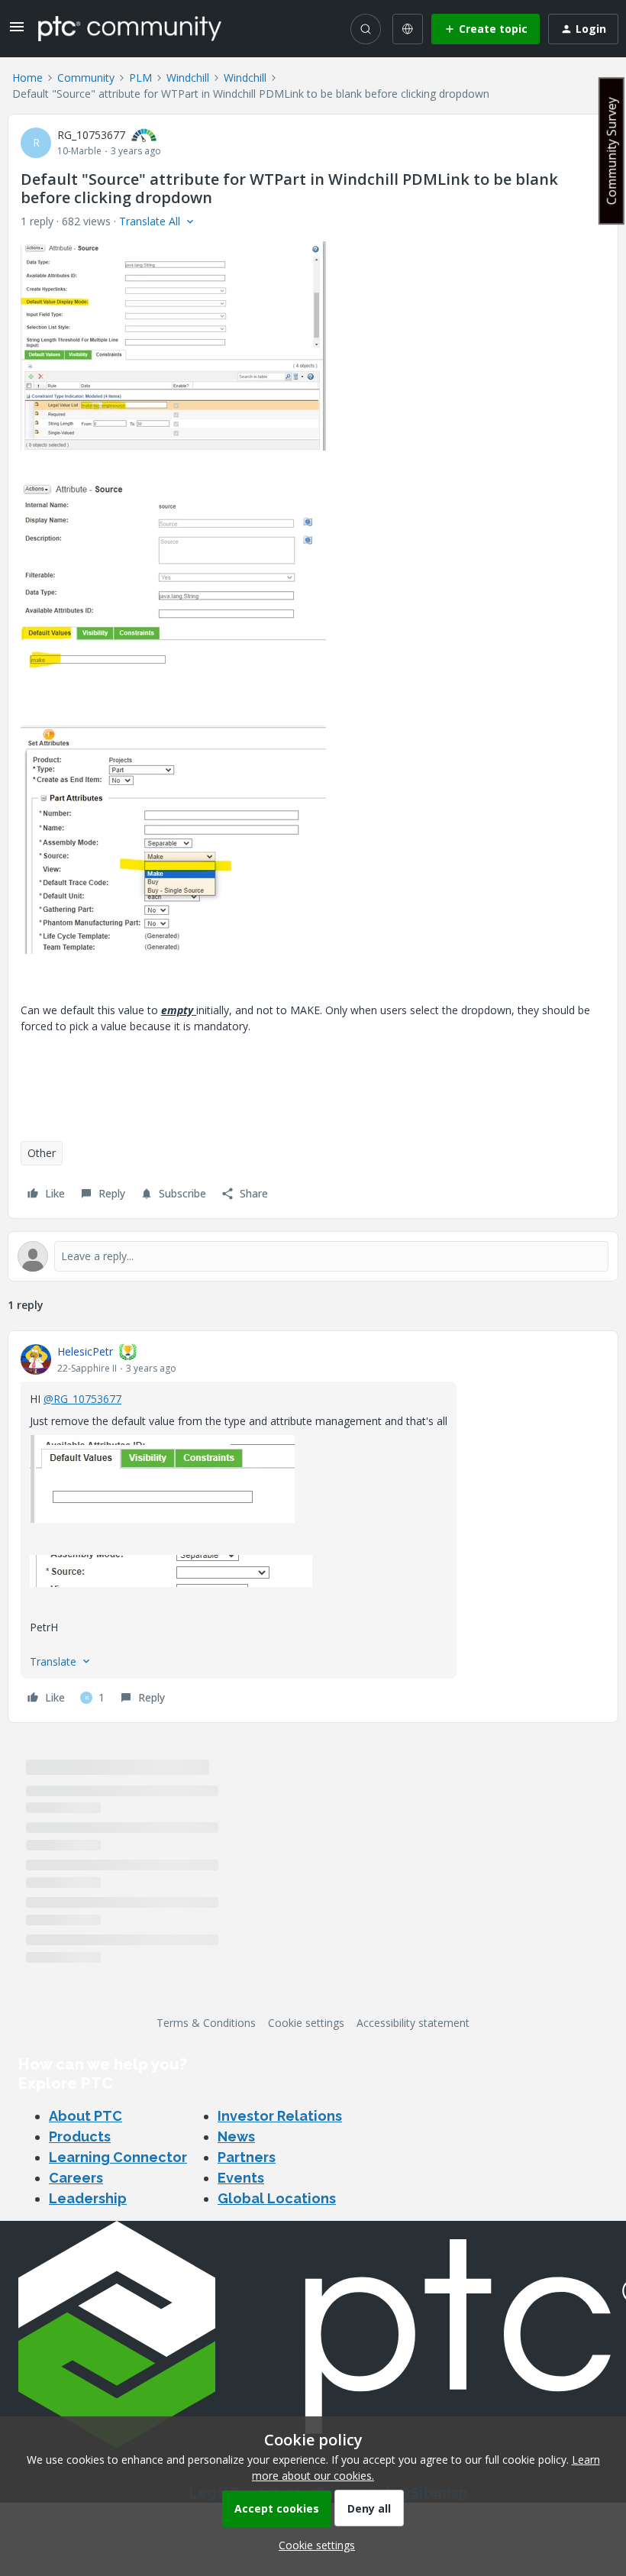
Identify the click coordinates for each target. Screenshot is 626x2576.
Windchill (188, 78)
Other (42, 1153)
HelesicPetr (85, 1351)
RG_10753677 (91, 135)
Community (86, 78)
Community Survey (611, 151)
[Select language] (408, 29)
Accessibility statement (413, 2023)
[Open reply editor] (313, 1256)
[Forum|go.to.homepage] (130, 28)
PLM (140, 78)
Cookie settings (306, 2023)
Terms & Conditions (206, 2023)
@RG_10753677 (82, 1399)
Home (27, 78)
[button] (17, 32)
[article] (313, 1527)
